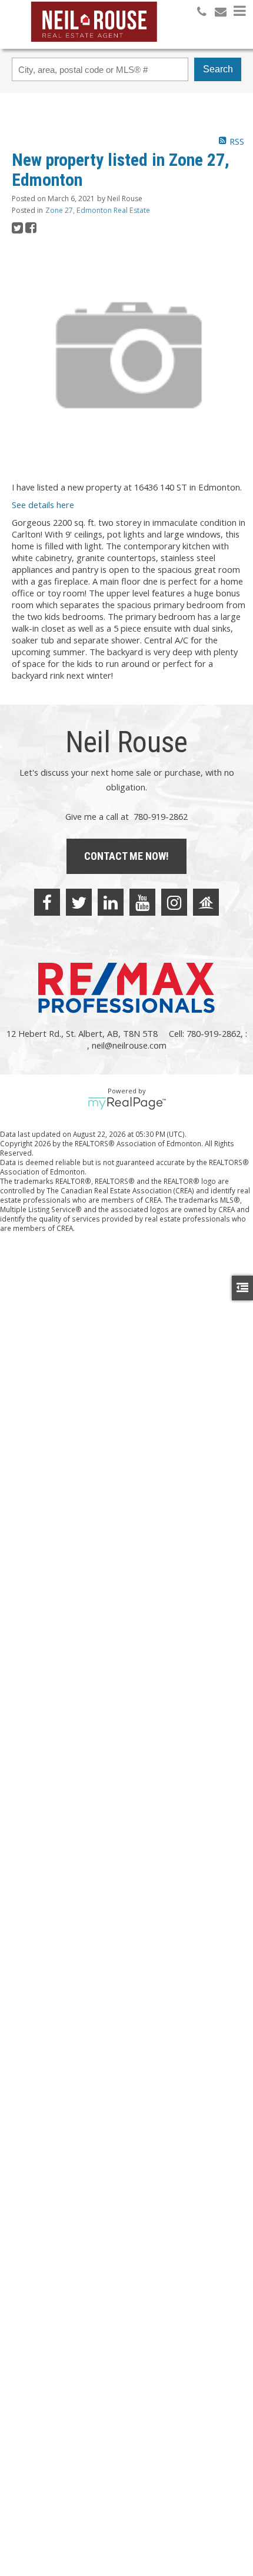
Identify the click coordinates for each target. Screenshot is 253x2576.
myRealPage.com (127, 1103)
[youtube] (142, 902)
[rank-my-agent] (206, 902)
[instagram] (174, 902)
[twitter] (79, 902)
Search (218, 69)
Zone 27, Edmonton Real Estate (98, 210)
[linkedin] (111, 902)
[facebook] (47, 902)
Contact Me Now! (126, 856)
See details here (43, 505)
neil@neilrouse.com (129, 1045)
